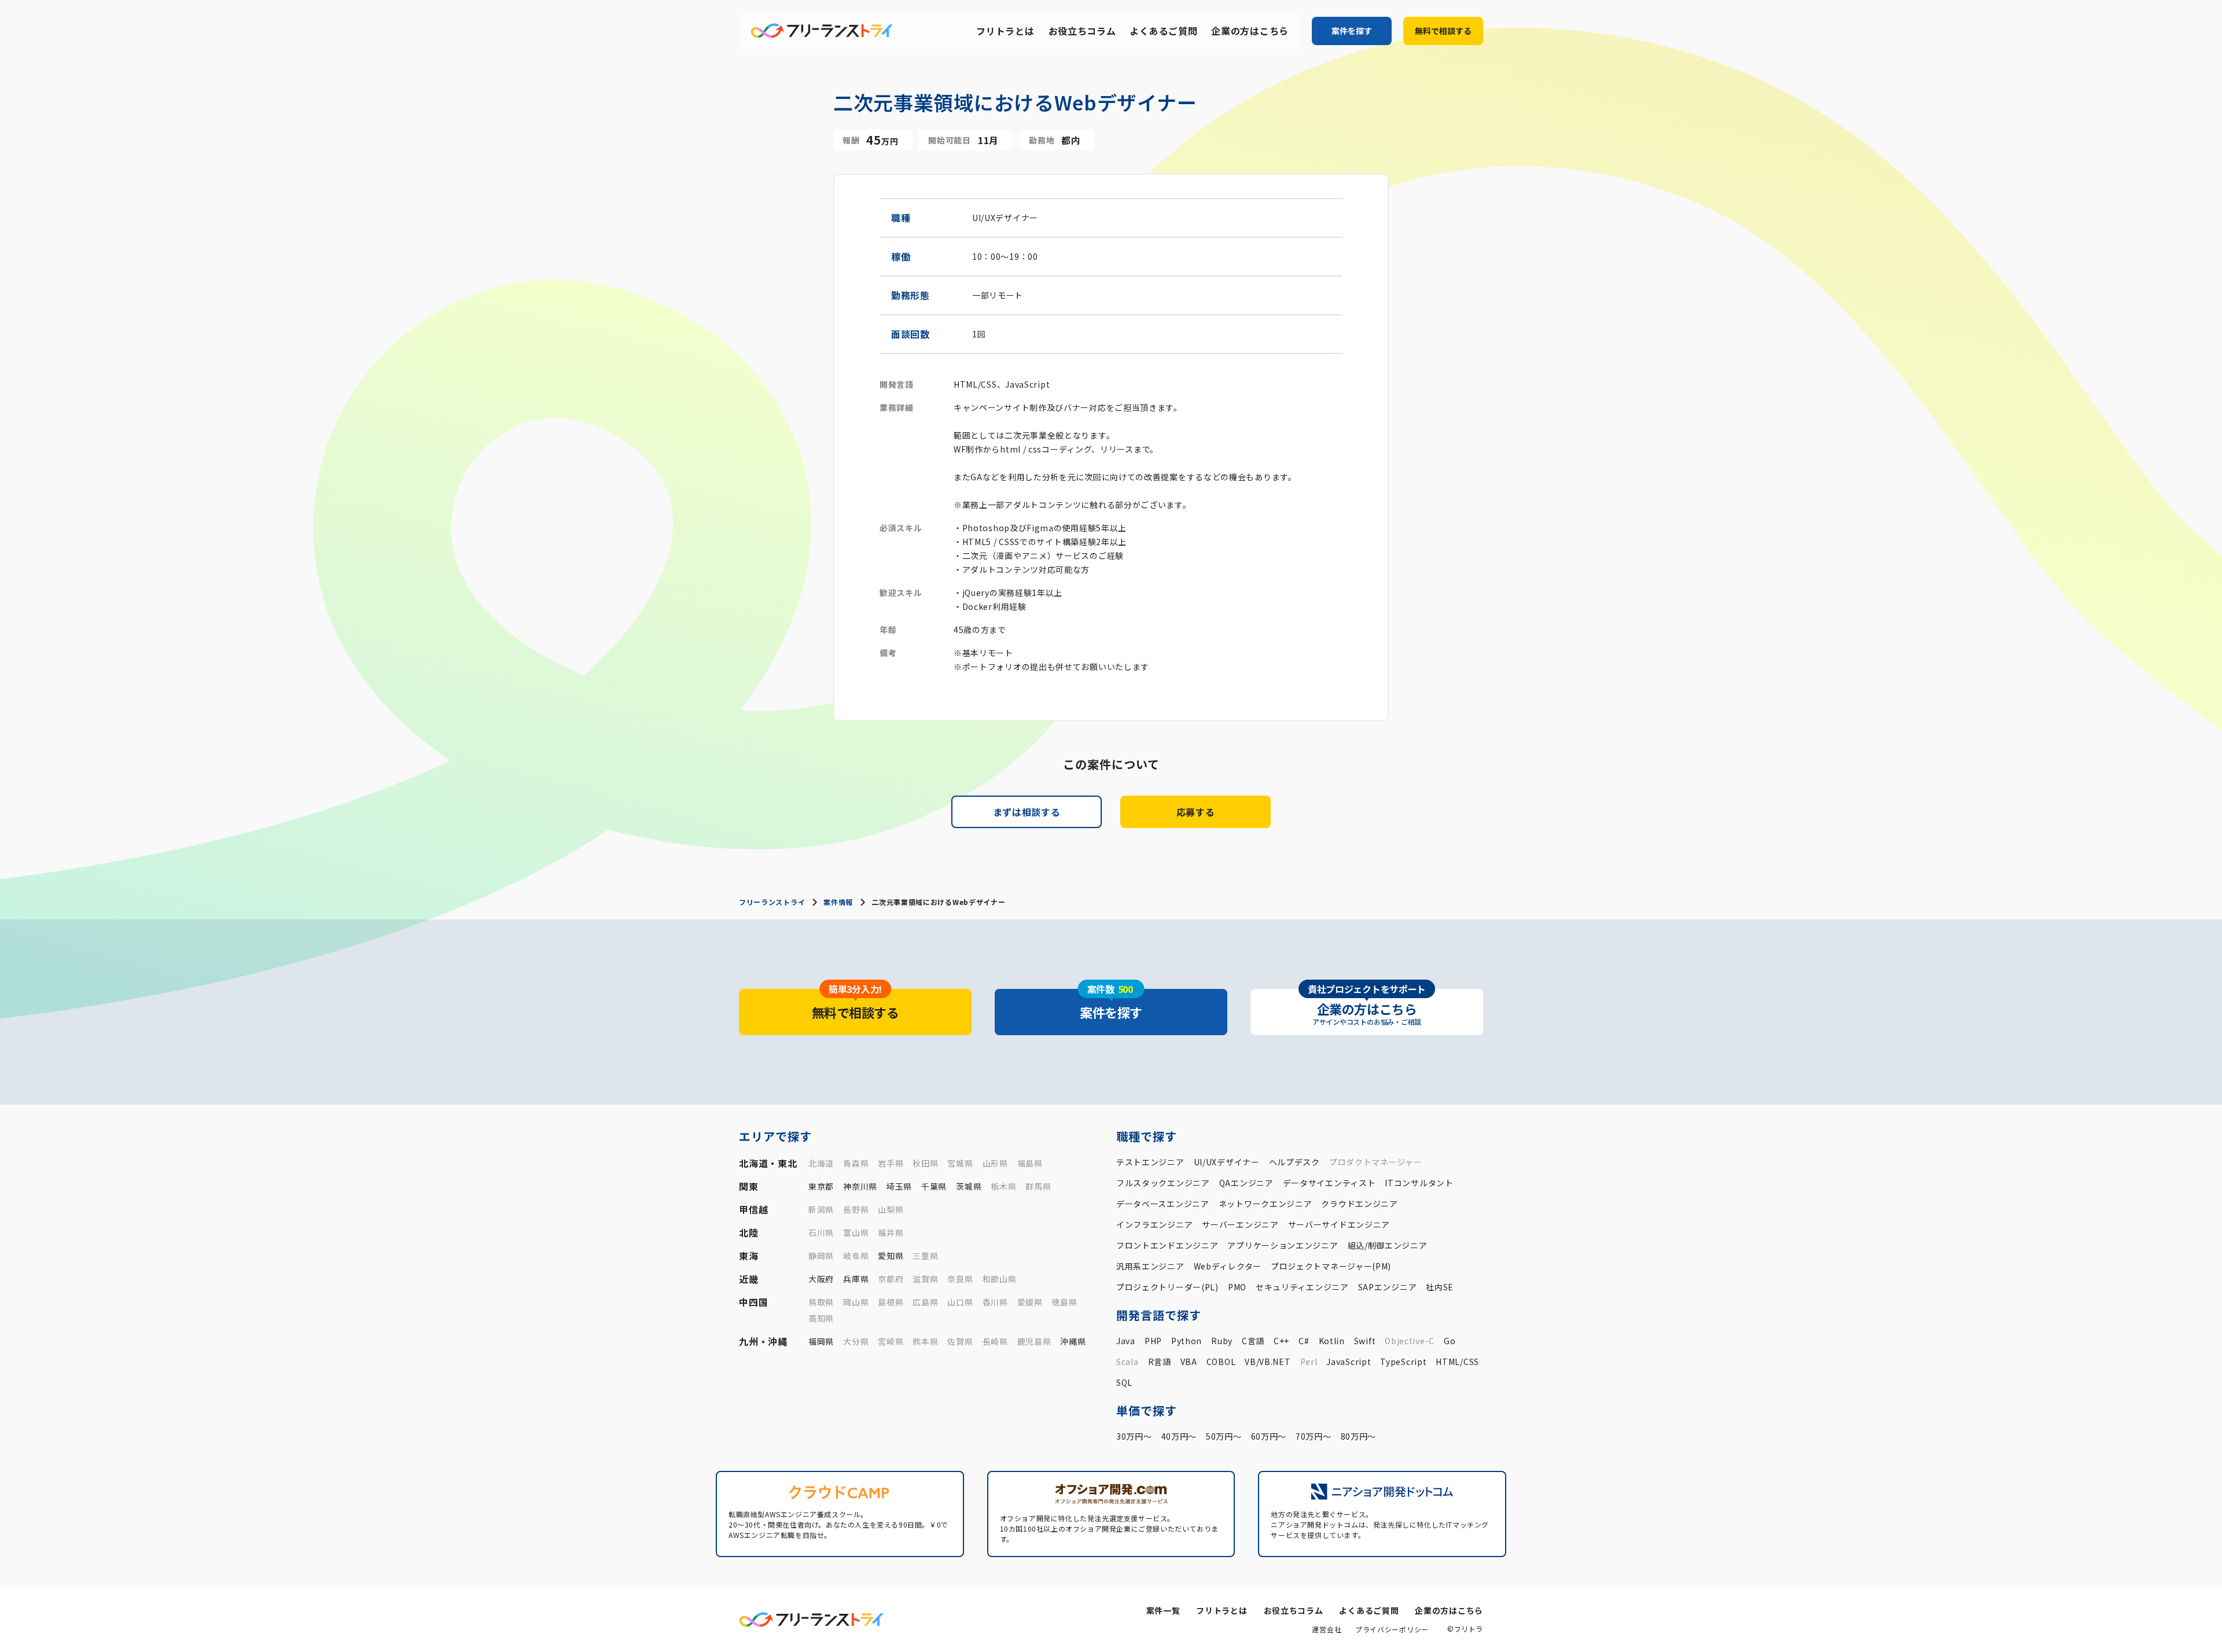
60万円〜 (1269, 1436)
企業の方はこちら (1250, 31)
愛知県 (891, 1256)
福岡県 (821, 1341)
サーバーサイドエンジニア (1339, 1224)
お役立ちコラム (1082, 31)
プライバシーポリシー (1392, 1629)
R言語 (1160, 1362)
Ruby (1222, 1341)
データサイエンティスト (1329, 1183)
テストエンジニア (1150, 1162)
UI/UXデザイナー (1227, 1162)
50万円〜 (1224, 1436)
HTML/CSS (1457, 1362)
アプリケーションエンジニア (1283, 1245)
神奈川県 (860, 1186)
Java (1126, 1341)
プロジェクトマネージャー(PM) (1331, 1266)
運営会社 (1327, 1629)
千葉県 (934, 1186)
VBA (1189, 1362)
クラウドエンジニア (1359, 1204)
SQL (1124, 1382)
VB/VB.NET (1268, 1362)
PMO (1237, 1287)
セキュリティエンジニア (1302, 1287)
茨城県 (969, 1186)
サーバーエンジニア (1240, 1224)
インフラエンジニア (1154, 1224)
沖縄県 (1073, 1341)
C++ (1281, 1341)
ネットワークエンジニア (1265, 1204)
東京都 (821, 1186)
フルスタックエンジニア (1163, 1183)
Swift (1365, 1341)
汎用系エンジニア (1150, 1266)
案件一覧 (1163, 1610)
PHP (1153, 1341)
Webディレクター (1228, 1266)
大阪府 (821, 1279)
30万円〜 (1134, 1436)
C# (1304, 1341)
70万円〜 (1314, 1436)
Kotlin (1332, 1341)
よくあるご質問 (1163, 31)
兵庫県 (856, 1279)
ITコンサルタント (1419, 1183)
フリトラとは (1005, 31)
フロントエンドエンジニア (1167, 1245)
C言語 (1253, 1341)
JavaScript (1349, 1362)
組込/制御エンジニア (1388, 1245)
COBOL (1221, 1362)
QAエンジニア (1246, 1183)
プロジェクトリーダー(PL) (1167, 1287)
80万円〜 (1359, 1436)
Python (1187, 1341)
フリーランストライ (772, 902)
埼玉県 (899, 1186)
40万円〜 (1179, 1436)
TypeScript (1403, 1362)
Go (1450, 1341)
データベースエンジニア (1163, 1204)
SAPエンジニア (1388, 1287)
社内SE (1440, 1287)
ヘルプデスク (1294, 1162)
